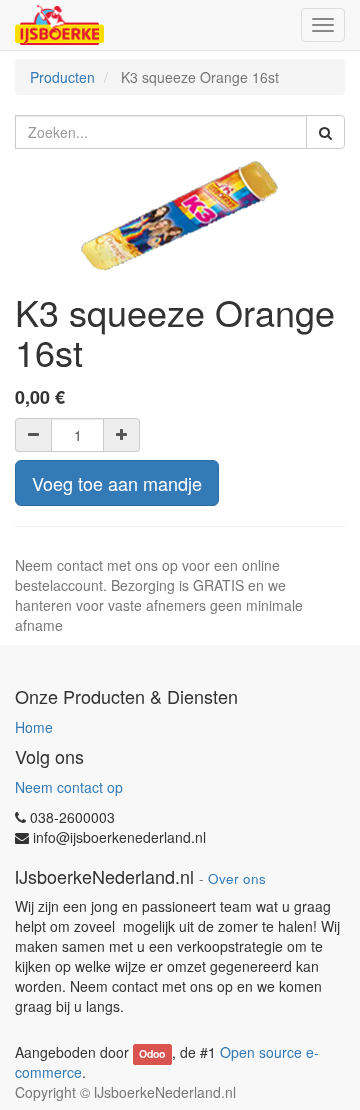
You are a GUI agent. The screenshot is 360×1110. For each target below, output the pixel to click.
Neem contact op (69, 787)
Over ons (237, 878)
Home (34, 727)
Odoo (152, 1053)
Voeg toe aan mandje (117, 483)
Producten (62, 77)
